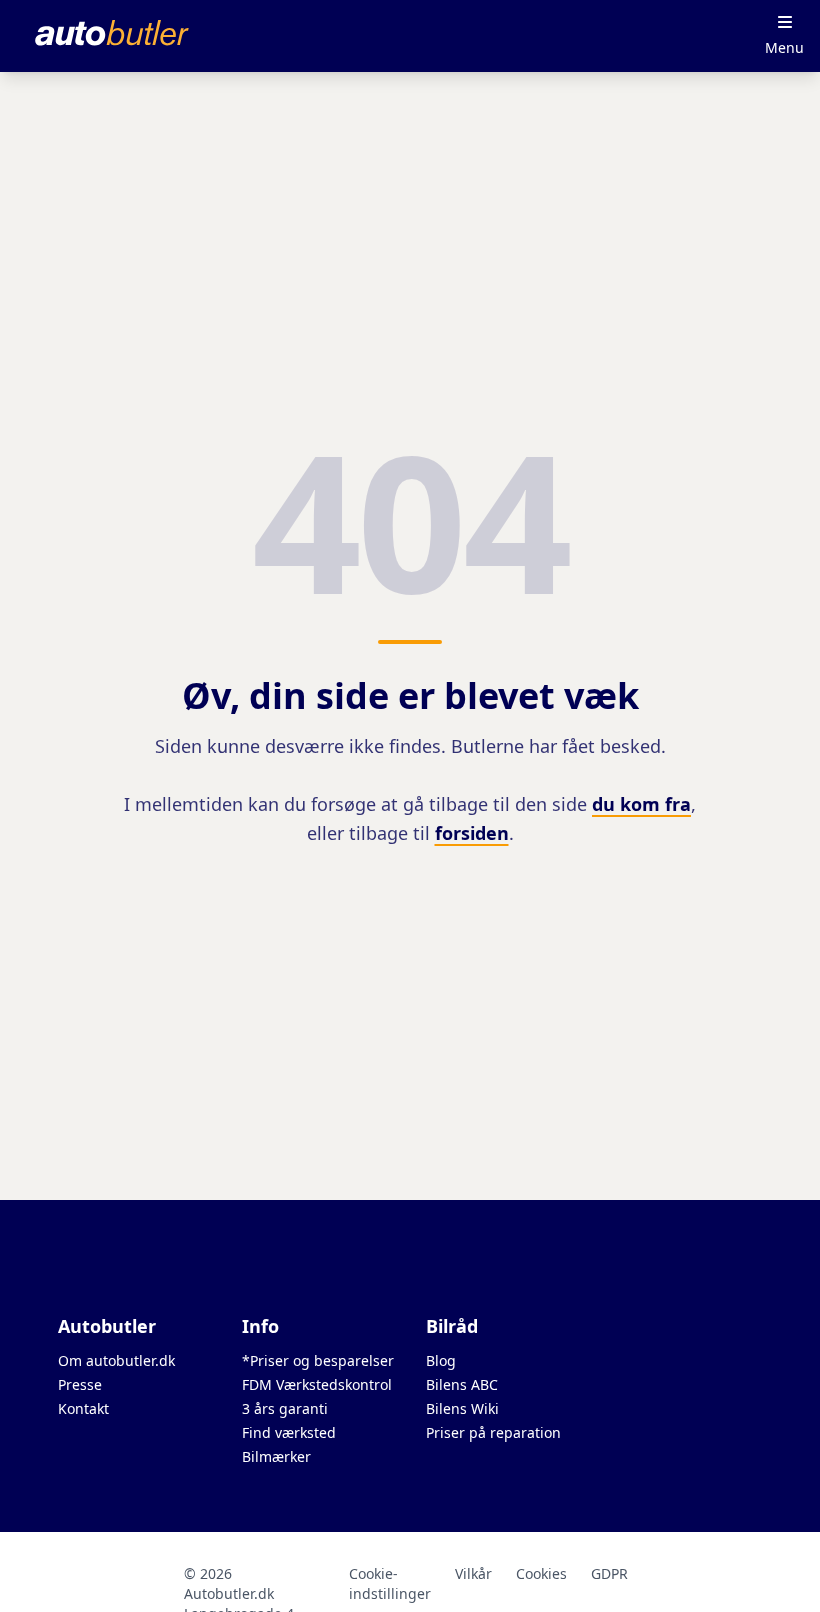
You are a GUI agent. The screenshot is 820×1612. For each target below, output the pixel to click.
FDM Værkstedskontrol (317, 1384)
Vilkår (473, 1573)
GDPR (609, 1573)
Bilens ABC (462, 1384)
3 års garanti (285, 1408)
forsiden (472, 833)
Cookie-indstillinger (390, 1583)
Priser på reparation (493, 1432)
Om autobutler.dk (116, 1360)
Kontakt (83, 1408)
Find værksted (289, 1432)
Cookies (541, 1573)
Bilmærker (276, 1456)
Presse (80, 1384)
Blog (441, 1360)
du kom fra (641, 804)
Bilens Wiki (462, 1408)
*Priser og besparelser (318, 1360)
